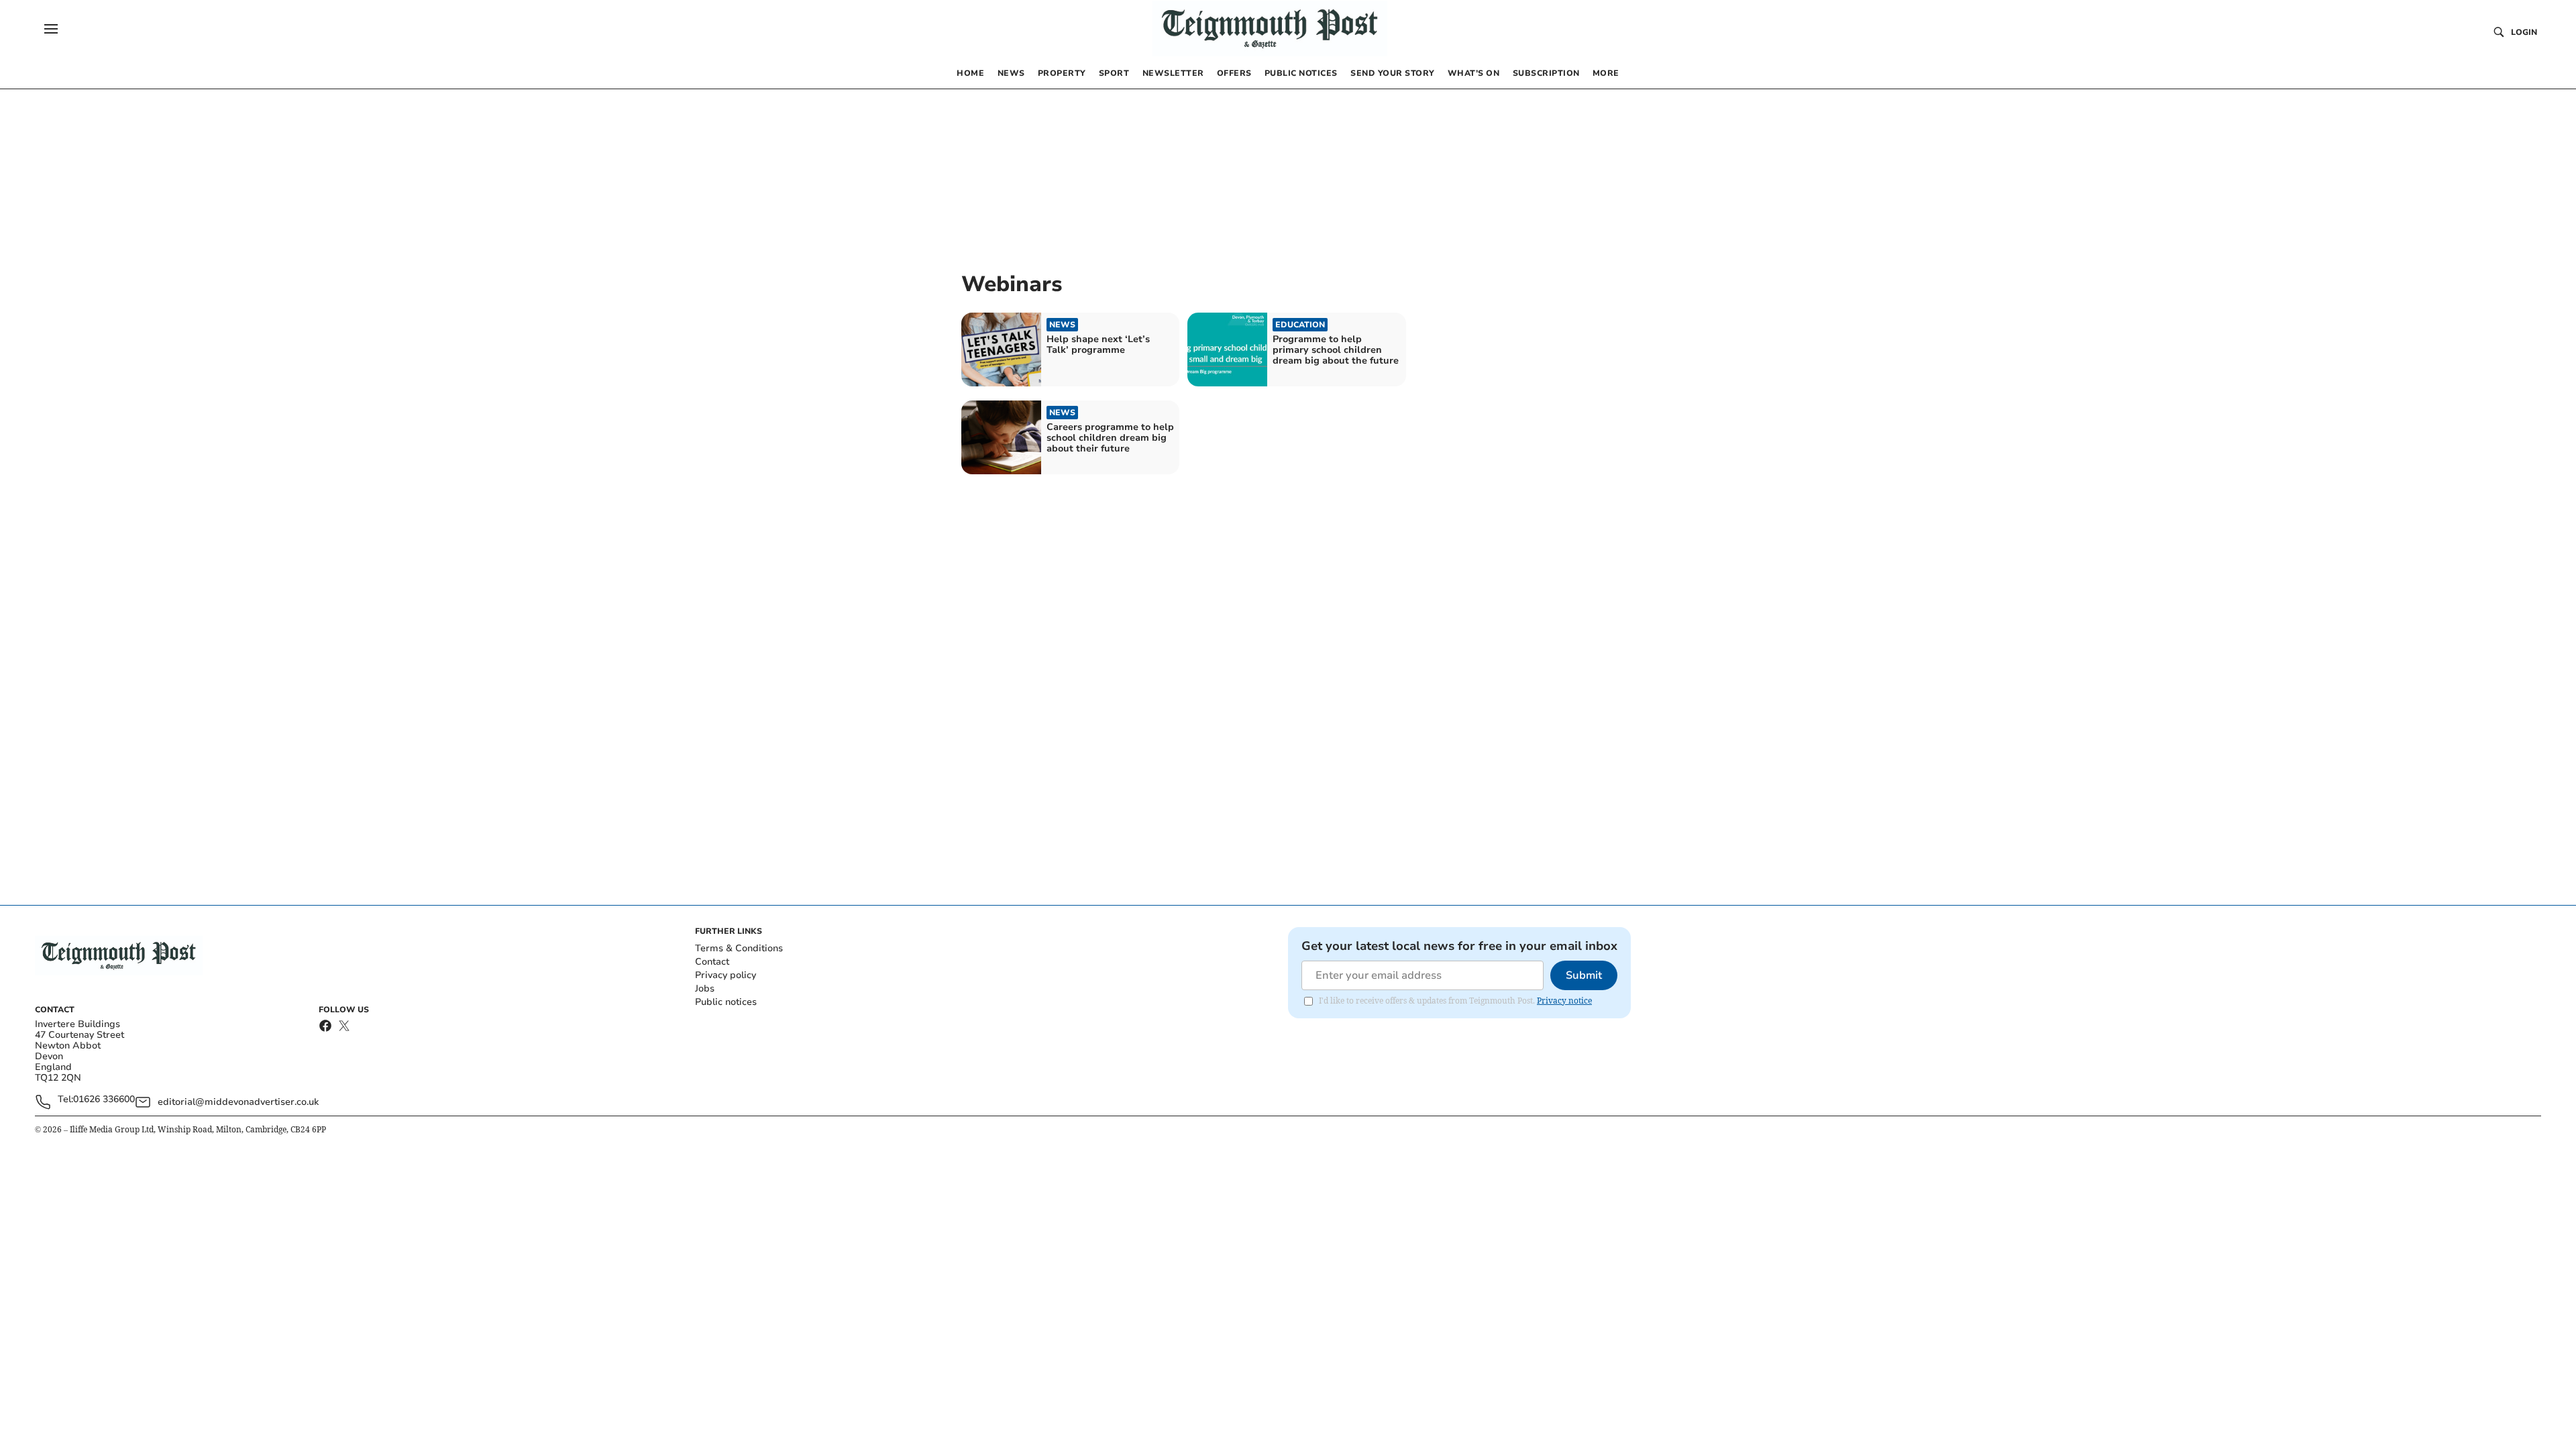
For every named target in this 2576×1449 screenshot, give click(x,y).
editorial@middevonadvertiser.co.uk (238, 1102)
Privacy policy (726, 975)
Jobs (705, 988)
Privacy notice (1564, 1001)
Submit (1584, 975)
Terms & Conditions (739, 948)
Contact (712, 962)
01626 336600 (104, 1100)
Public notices (726, 1002)
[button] (51, 29)
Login (2524, 32)
